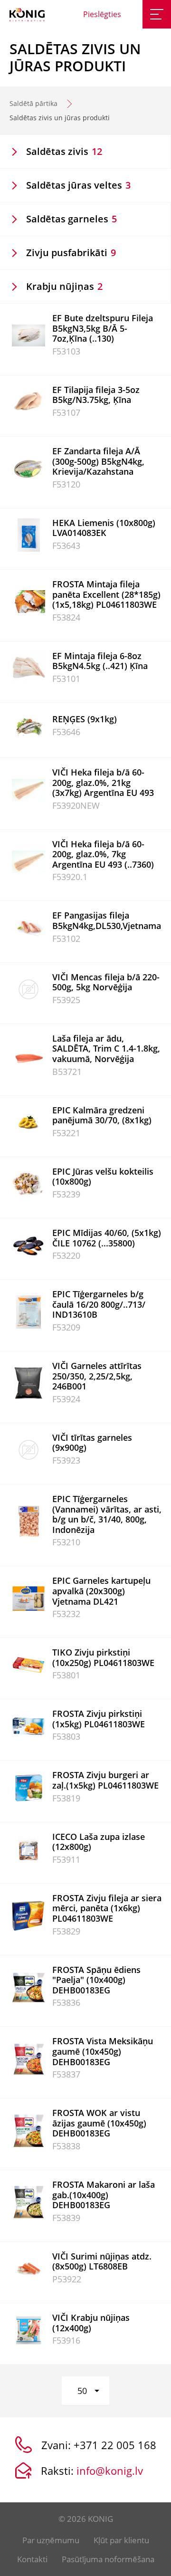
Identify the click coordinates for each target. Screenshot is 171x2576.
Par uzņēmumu (51, 2540)
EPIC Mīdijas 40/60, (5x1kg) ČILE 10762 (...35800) (107, 1238)
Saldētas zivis (64, 151)
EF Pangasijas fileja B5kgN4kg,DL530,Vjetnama (107, 920)
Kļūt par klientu (121, 2540)
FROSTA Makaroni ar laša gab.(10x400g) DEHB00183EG (104, 2195)
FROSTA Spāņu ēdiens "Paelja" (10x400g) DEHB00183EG (96, 1980)
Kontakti (32, 2559)
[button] (85, 2391)
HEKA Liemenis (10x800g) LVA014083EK (104, 528)
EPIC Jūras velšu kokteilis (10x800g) (103, 1177)
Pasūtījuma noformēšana (108, 2559)
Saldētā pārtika (33, 103)
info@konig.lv (110, 2471)
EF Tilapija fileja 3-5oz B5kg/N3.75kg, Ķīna (96, 395)
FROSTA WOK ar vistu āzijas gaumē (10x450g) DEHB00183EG (99, 2123)
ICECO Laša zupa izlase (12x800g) (99, 1842)
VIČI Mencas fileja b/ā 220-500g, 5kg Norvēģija (106, 982)
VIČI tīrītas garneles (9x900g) (92, 1443)
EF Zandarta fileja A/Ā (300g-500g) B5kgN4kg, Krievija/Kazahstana (98, 461)
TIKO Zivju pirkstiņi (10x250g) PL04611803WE (103, 1657)
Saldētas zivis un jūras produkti (60, 118)
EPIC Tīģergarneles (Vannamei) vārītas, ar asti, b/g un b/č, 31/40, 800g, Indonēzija (107, 1514)
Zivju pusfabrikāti (71, 253)
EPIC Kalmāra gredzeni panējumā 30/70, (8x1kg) (102, 1115)
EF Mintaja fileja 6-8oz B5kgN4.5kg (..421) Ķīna (100, 661)
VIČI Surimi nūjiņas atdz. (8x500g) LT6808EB (102, 2261)
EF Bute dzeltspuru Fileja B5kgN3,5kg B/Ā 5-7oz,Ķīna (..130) (103, 328)
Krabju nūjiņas (64, 286)
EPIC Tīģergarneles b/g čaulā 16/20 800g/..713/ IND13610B (99, 1304)
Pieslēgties (102, 14)
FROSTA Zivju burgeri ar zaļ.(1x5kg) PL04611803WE (105, 1780)
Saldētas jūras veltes (78, 185)
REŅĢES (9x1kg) (85, 719)
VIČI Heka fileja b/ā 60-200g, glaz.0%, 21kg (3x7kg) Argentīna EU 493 (103, 782)
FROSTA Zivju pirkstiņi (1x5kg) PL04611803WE (99, 1719)
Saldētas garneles (71, 219)
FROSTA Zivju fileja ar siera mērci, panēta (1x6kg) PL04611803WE (107, 1908)
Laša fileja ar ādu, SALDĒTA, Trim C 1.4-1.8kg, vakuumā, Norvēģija (106, 1049)
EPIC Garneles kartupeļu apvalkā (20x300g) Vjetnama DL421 (101, 1591)
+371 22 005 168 (115, 2445)
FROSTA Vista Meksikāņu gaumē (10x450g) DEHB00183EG (103, 2051)
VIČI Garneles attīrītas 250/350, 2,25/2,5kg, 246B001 (97, 1376)
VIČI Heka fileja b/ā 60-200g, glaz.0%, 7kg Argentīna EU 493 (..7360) (103, 854)
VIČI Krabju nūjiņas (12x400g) (91, 2323)
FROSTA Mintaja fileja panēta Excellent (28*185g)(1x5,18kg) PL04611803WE (106, 594)
